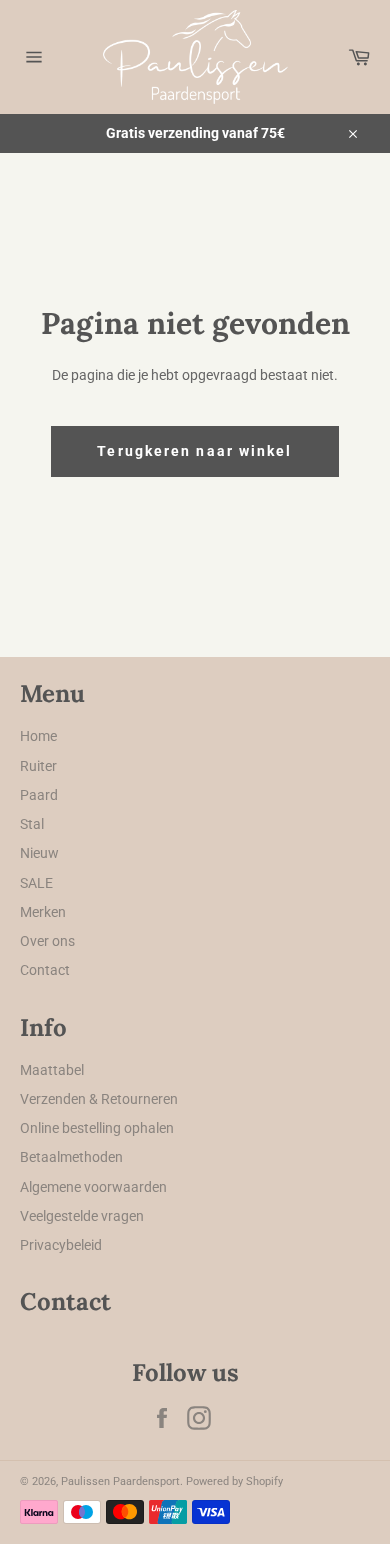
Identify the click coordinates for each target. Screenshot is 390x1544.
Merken (43, 912)
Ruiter (38, 766)
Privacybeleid (61, 1245)
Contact (45, 970)
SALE (36, 883)
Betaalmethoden (71, 1157)
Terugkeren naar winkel (194, 451)
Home (38, 736)
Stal (32, 824)
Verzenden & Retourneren (99, 1099)
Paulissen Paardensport (120, 1481)
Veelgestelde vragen (82, 1216)
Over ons (47, 941)
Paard (39, 795)
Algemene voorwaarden (93, 1187)
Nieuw (39, 853)
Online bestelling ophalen (97, 1128)
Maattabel (52, 1070)
